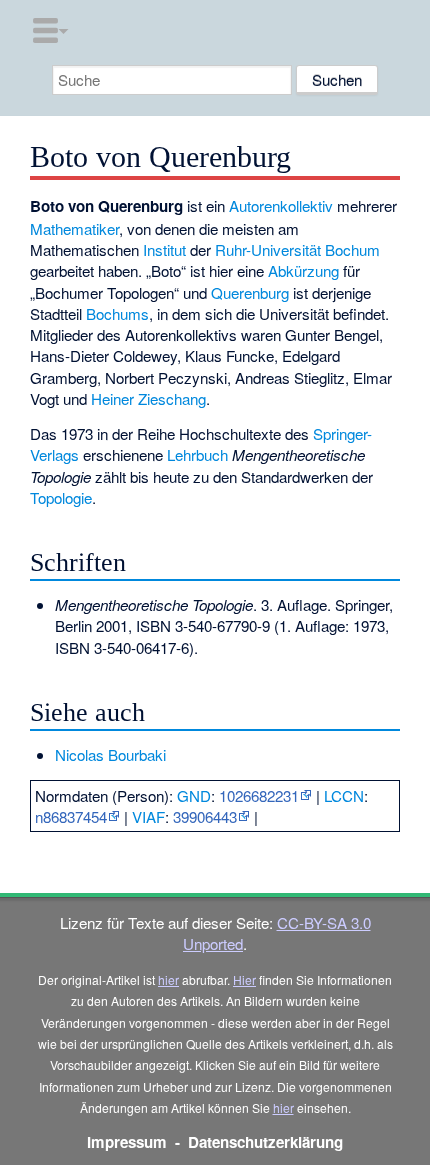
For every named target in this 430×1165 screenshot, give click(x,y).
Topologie (61, 497)
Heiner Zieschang (148, 398)
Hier (244, 979)
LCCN (344, 795)
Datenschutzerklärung (265, 1142)
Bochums (117, 313)
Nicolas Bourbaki (110, 754)
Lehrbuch (197, 454)
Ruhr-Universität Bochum (297, 249)
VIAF (148, 816)
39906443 (205, 816)
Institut (164, 249)
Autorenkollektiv (281, 205)
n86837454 (71, 816)
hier (168, 979)
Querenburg (250, 292)
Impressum (127, 1142)
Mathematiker (74, 228)
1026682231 (259, 795)
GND (194, 795)
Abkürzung (303, 270)
